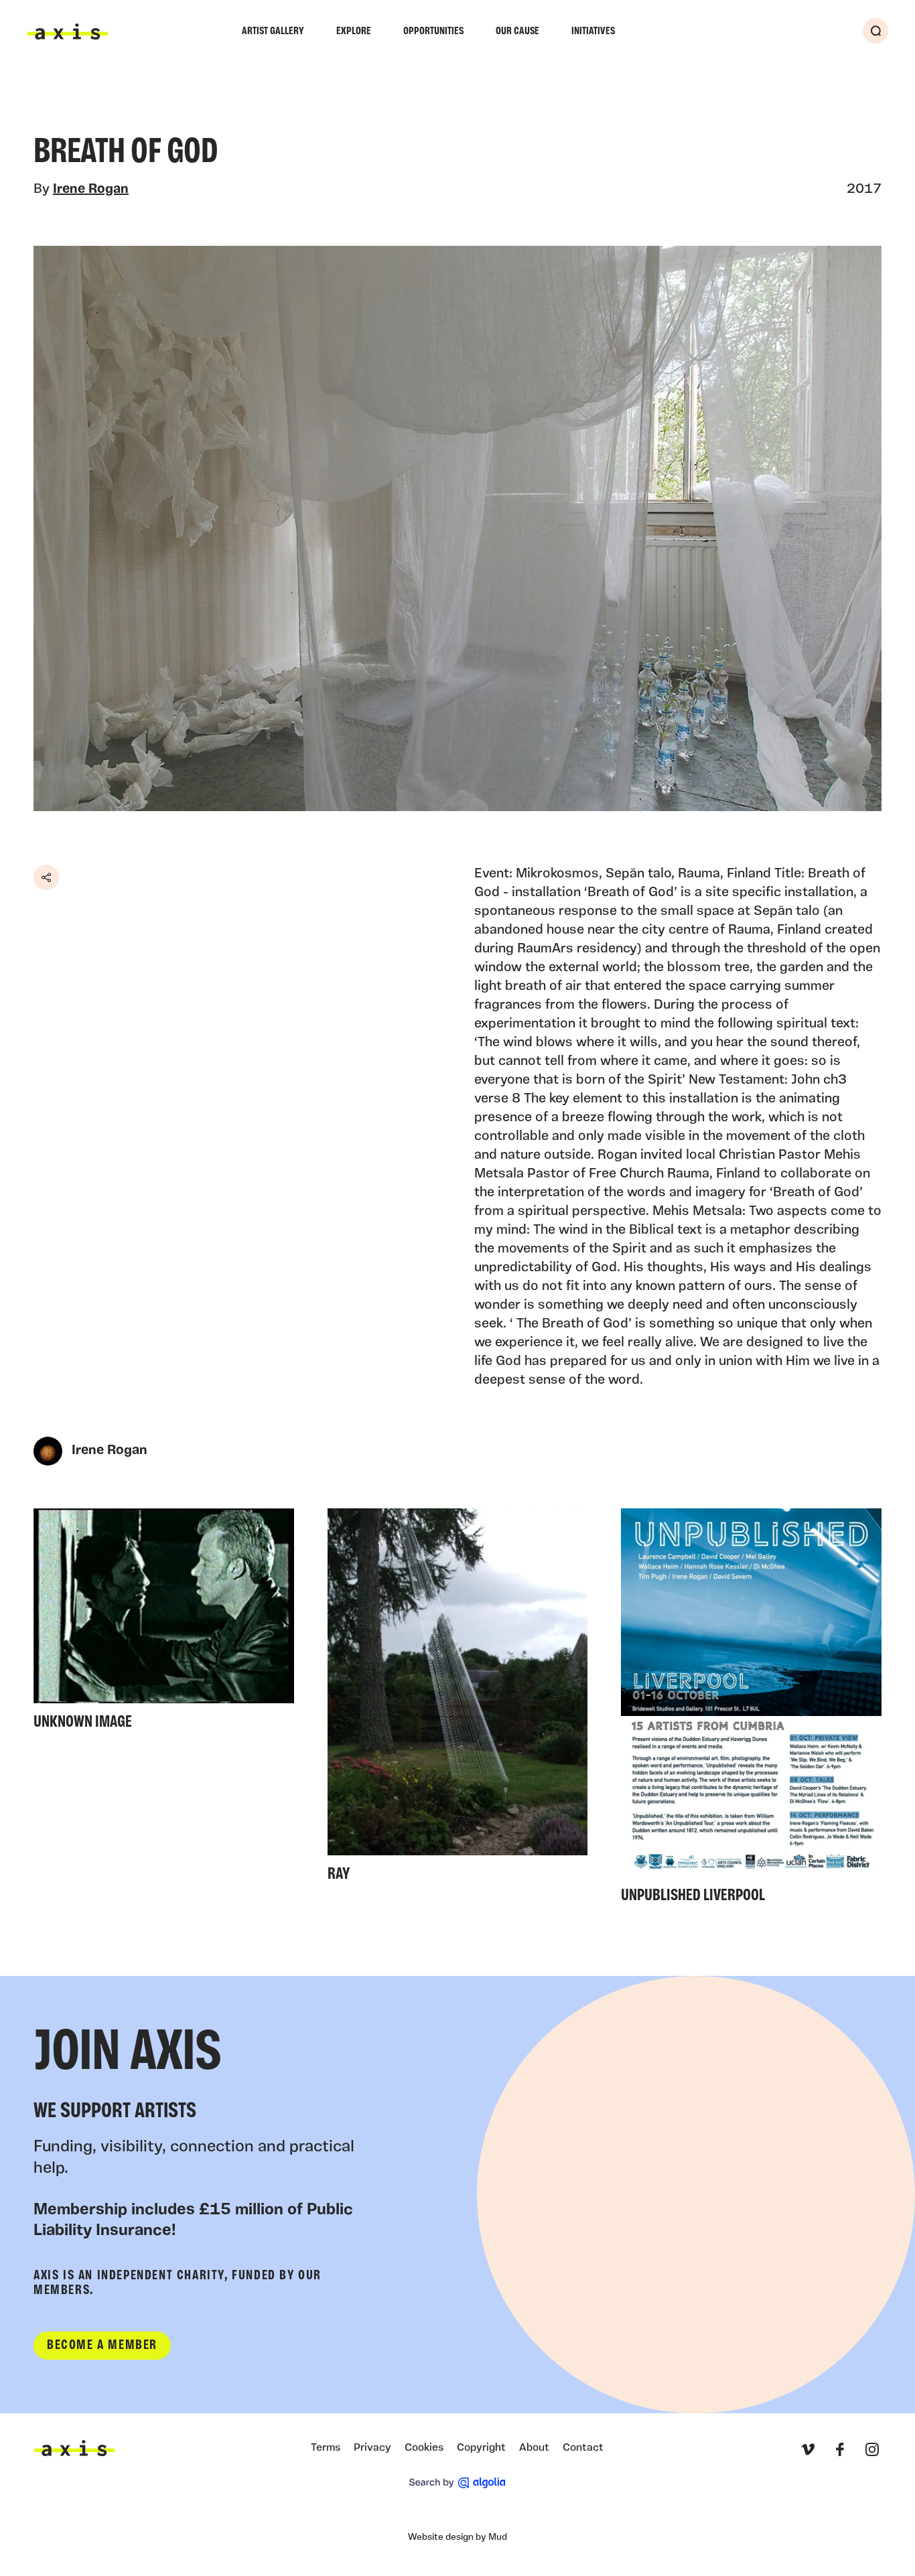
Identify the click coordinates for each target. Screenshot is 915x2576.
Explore (354, 31)
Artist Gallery (273, 31)
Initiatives (593, 31)
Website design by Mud (457, 2537)
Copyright (481, 2448)
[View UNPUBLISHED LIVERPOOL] (751, 1710)
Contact (583, 2448)
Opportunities (433, 31)
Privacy (372, 2448)
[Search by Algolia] (457, 2483)
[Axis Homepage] (68, 31)
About (534, 2448)
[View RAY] (458, 1699)
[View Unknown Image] (164, 1623)
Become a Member (102, 2346)
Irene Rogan (91, 190)
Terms (326, 2448)
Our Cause (517, 31)
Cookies (424, 2448)
